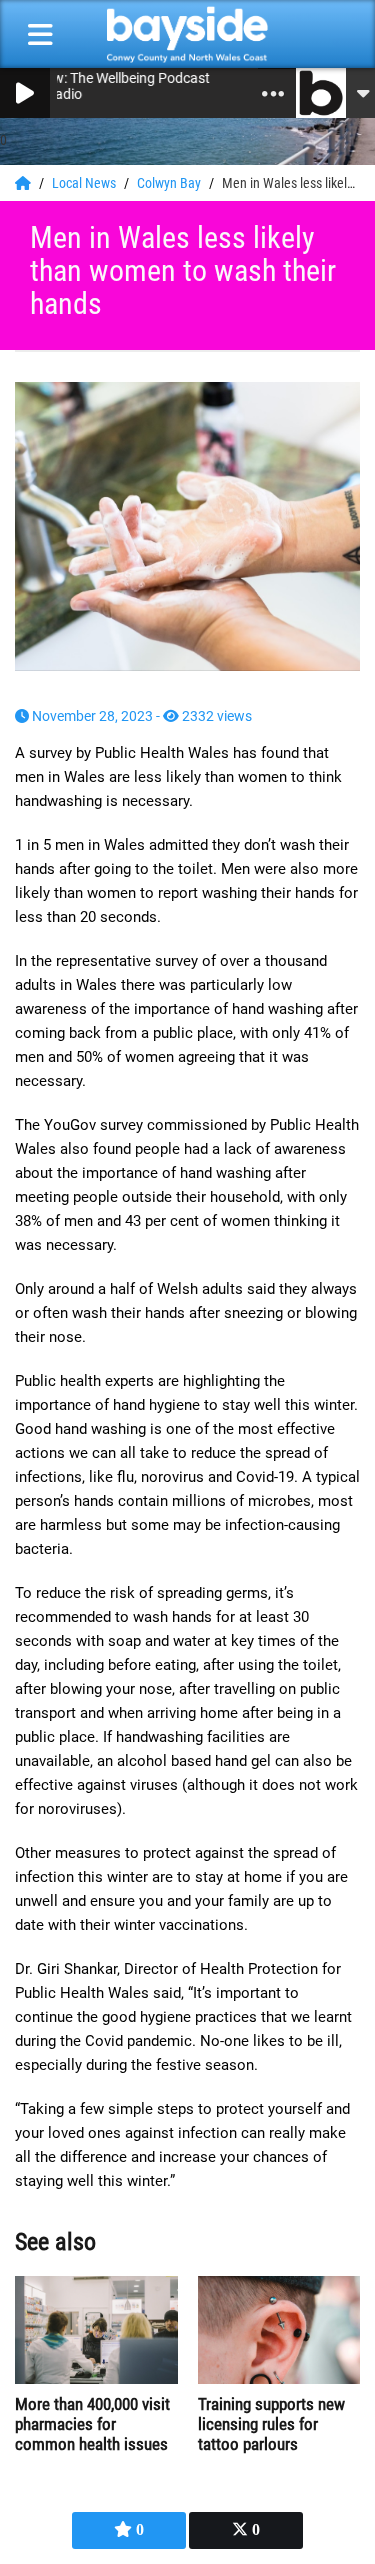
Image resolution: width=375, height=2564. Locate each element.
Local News (85, 183)
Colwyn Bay (170, 183)
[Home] (24, 183)
